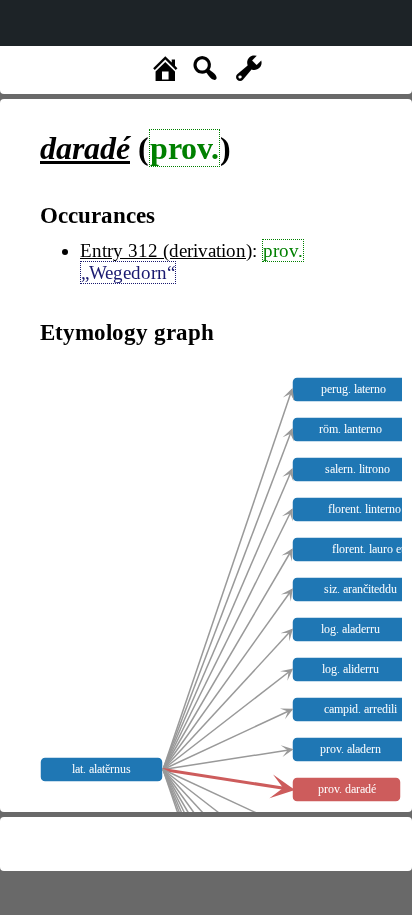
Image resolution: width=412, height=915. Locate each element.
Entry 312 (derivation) (166, 250)
